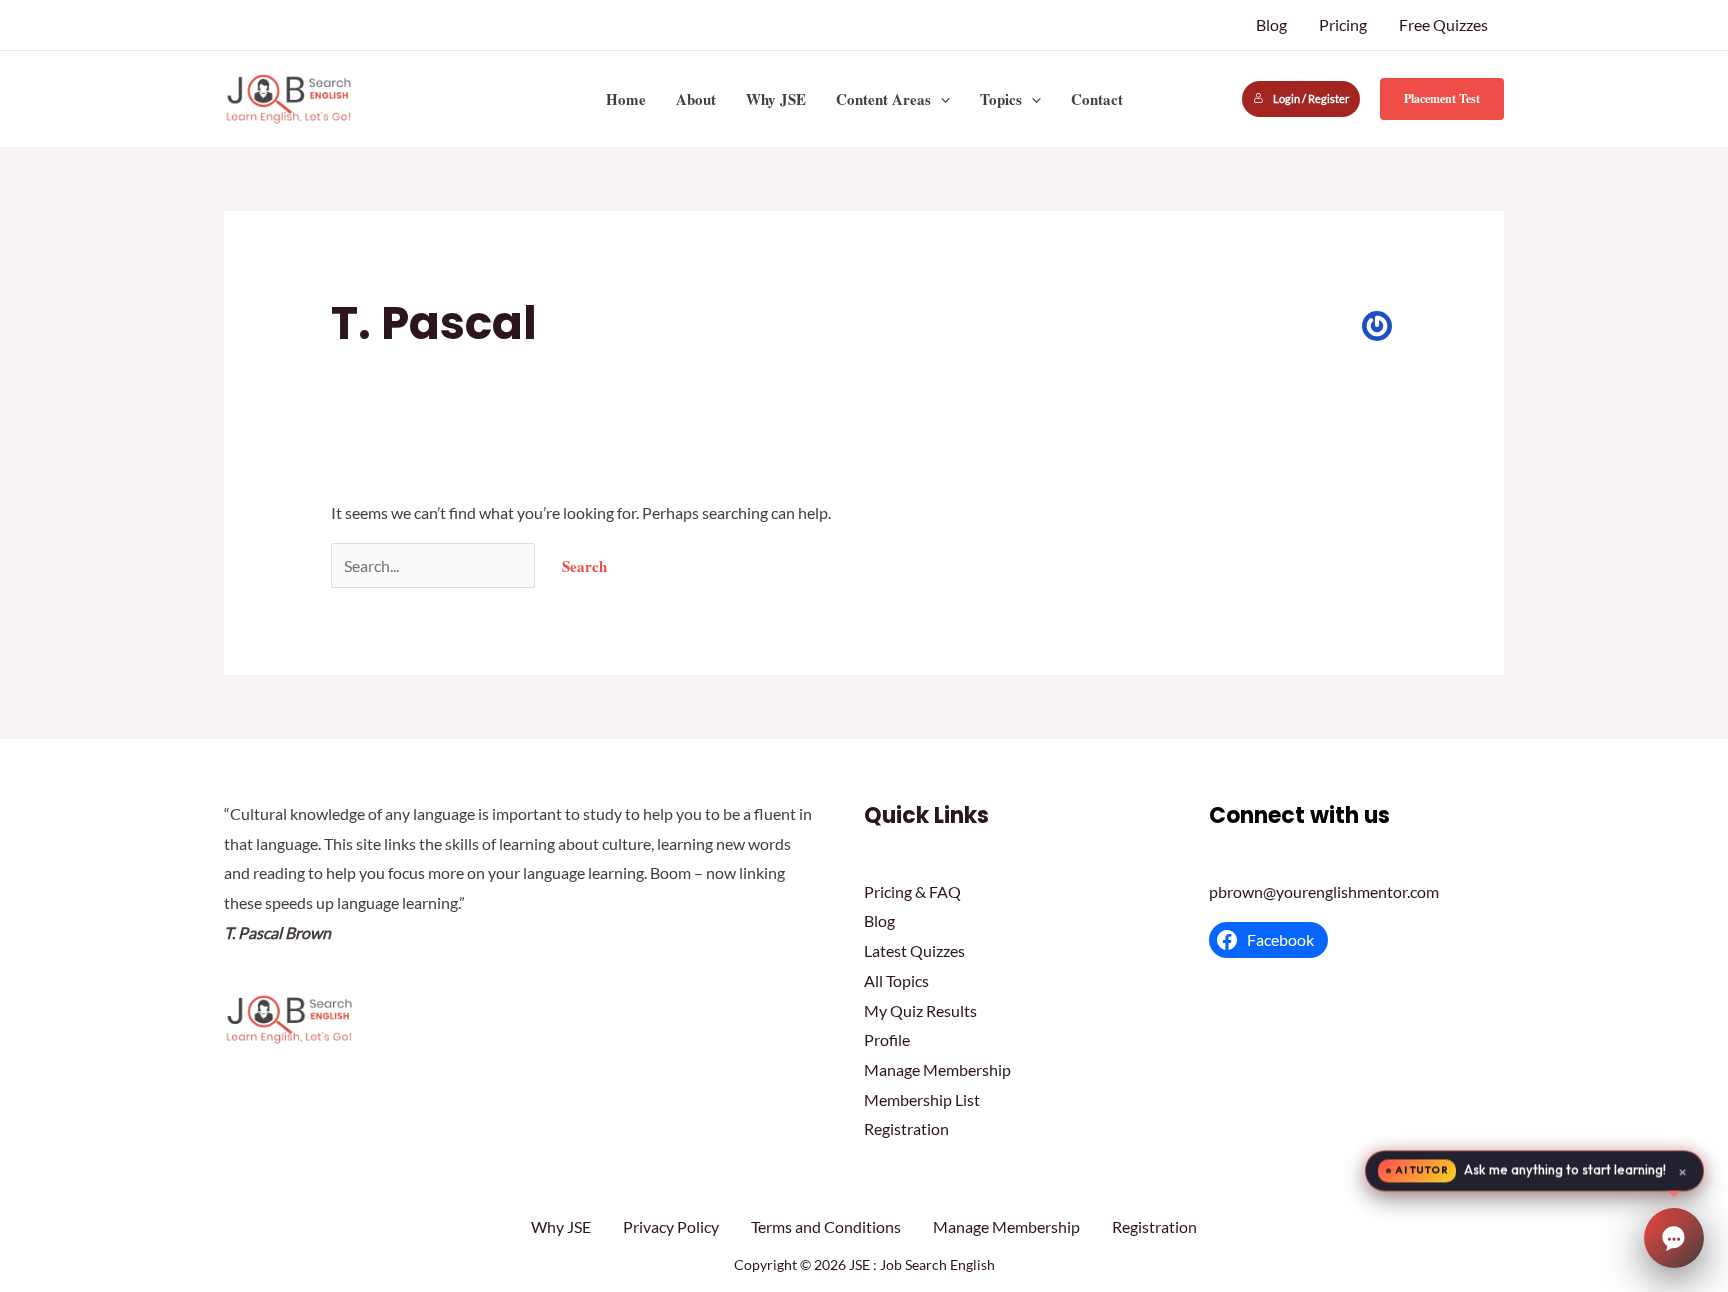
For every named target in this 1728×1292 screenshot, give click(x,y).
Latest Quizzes (914, 950)
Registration (906, 1128)
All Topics (896, 980)
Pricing (1343, 24)
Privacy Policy (671, 1226)
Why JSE (776, 99)
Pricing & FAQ (912, 891)
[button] (940, 99)
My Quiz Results (920, 1010)
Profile (887, 1039)
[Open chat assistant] (1674, 1238)
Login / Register (1311, 98)
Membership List (922, 1099)
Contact (1097, 99)
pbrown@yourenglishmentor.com (1324, 891)
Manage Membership (937, 1069)
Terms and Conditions (826, 1226)
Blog (1271, 24)
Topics (1001, 99)
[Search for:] (434, 565)
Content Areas (883, 99)
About (696, 99)
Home (626, 99)
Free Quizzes (1443, 24)
